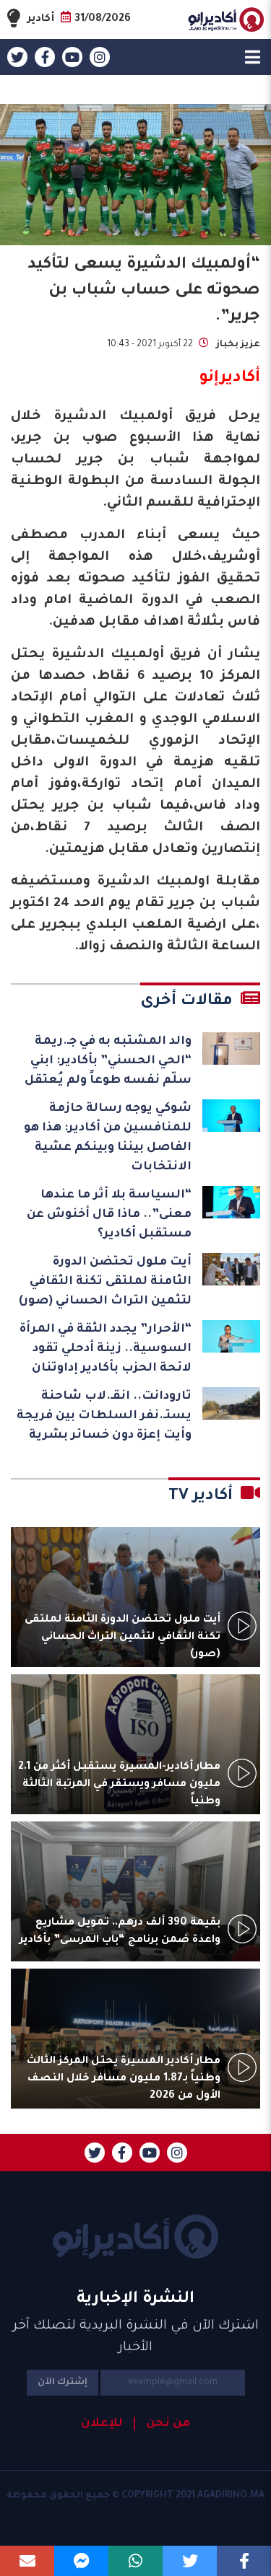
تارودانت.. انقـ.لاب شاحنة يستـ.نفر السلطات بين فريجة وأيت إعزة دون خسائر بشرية (104, 1416)
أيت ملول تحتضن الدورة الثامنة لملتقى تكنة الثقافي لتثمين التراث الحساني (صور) (105, 1282)
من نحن (168, 2424)
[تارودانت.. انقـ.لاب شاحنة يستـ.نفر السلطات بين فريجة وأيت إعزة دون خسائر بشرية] (231, 1403)
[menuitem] (162, 2424)
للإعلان (102, 2424)
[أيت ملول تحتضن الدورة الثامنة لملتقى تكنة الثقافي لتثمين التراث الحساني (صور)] (231, 1269)
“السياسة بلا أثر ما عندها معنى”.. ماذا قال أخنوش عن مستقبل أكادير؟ (109, 1215)
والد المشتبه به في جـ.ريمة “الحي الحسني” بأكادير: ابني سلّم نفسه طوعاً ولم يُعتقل (108, 1061)
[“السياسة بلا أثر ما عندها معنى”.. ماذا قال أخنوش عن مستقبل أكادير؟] (231, 1202)
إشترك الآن (63, 2383)
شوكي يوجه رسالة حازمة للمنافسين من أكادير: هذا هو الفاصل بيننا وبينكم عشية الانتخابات (108, 1138)
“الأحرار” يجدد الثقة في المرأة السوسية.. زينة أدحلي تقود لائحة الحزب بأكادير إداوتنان (106, 1349)
